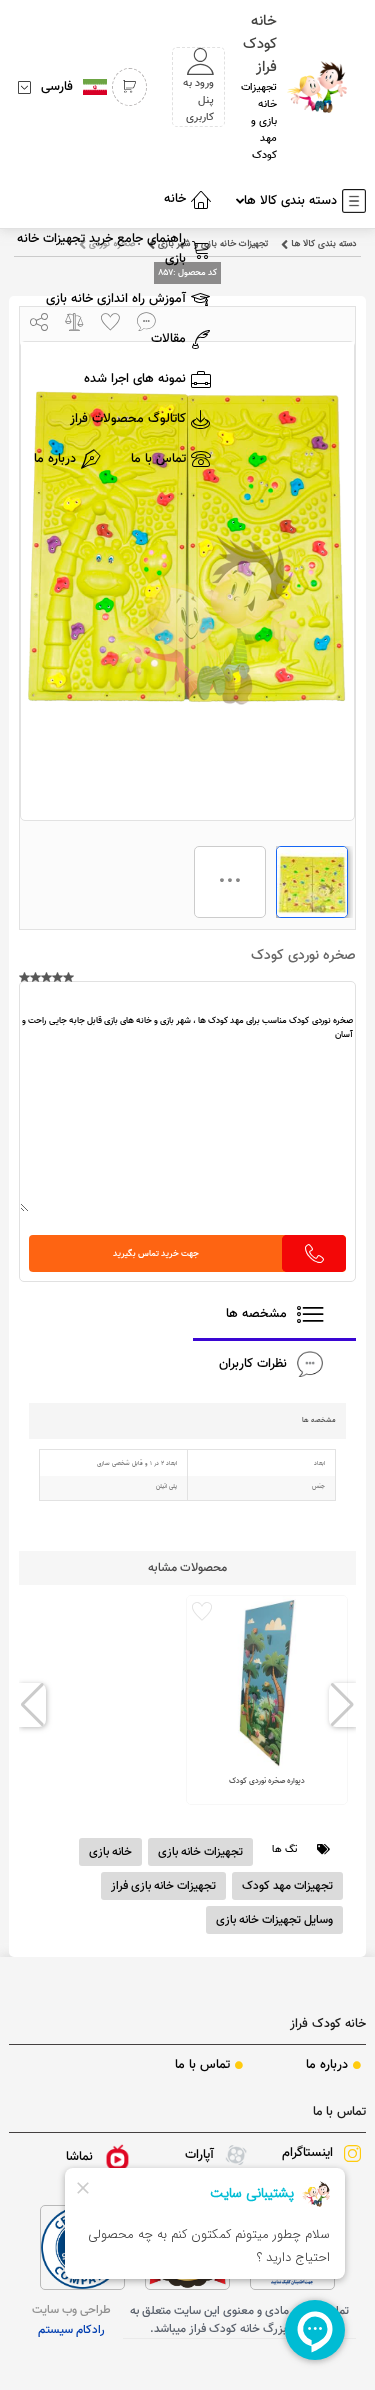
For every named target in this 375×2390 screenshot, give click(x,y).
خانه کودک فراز (327, 2024)
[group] (267, 1700)
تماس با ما (339, 2112)
